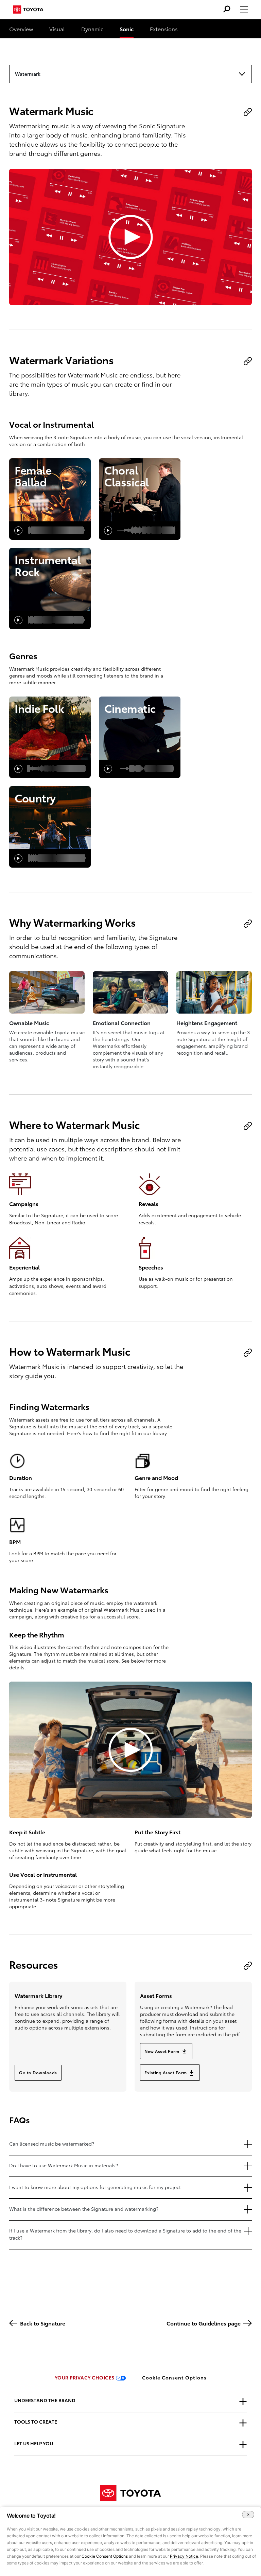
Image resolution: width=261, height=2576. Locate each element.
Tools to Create (36, 2422)
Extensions (164, 29)
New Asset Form (162, 2051)
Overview (21, 29)
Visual (57, 29)
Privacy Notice (184, 2556)
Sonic (127, 29)
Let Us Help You (34, 2443)
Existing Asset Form (166, 2072)
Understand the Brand (45, 2400)
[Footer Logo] (130, 2494)
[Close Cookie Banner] (248, 2515)
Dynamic (92, 29)
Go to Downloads (38, 2072)
